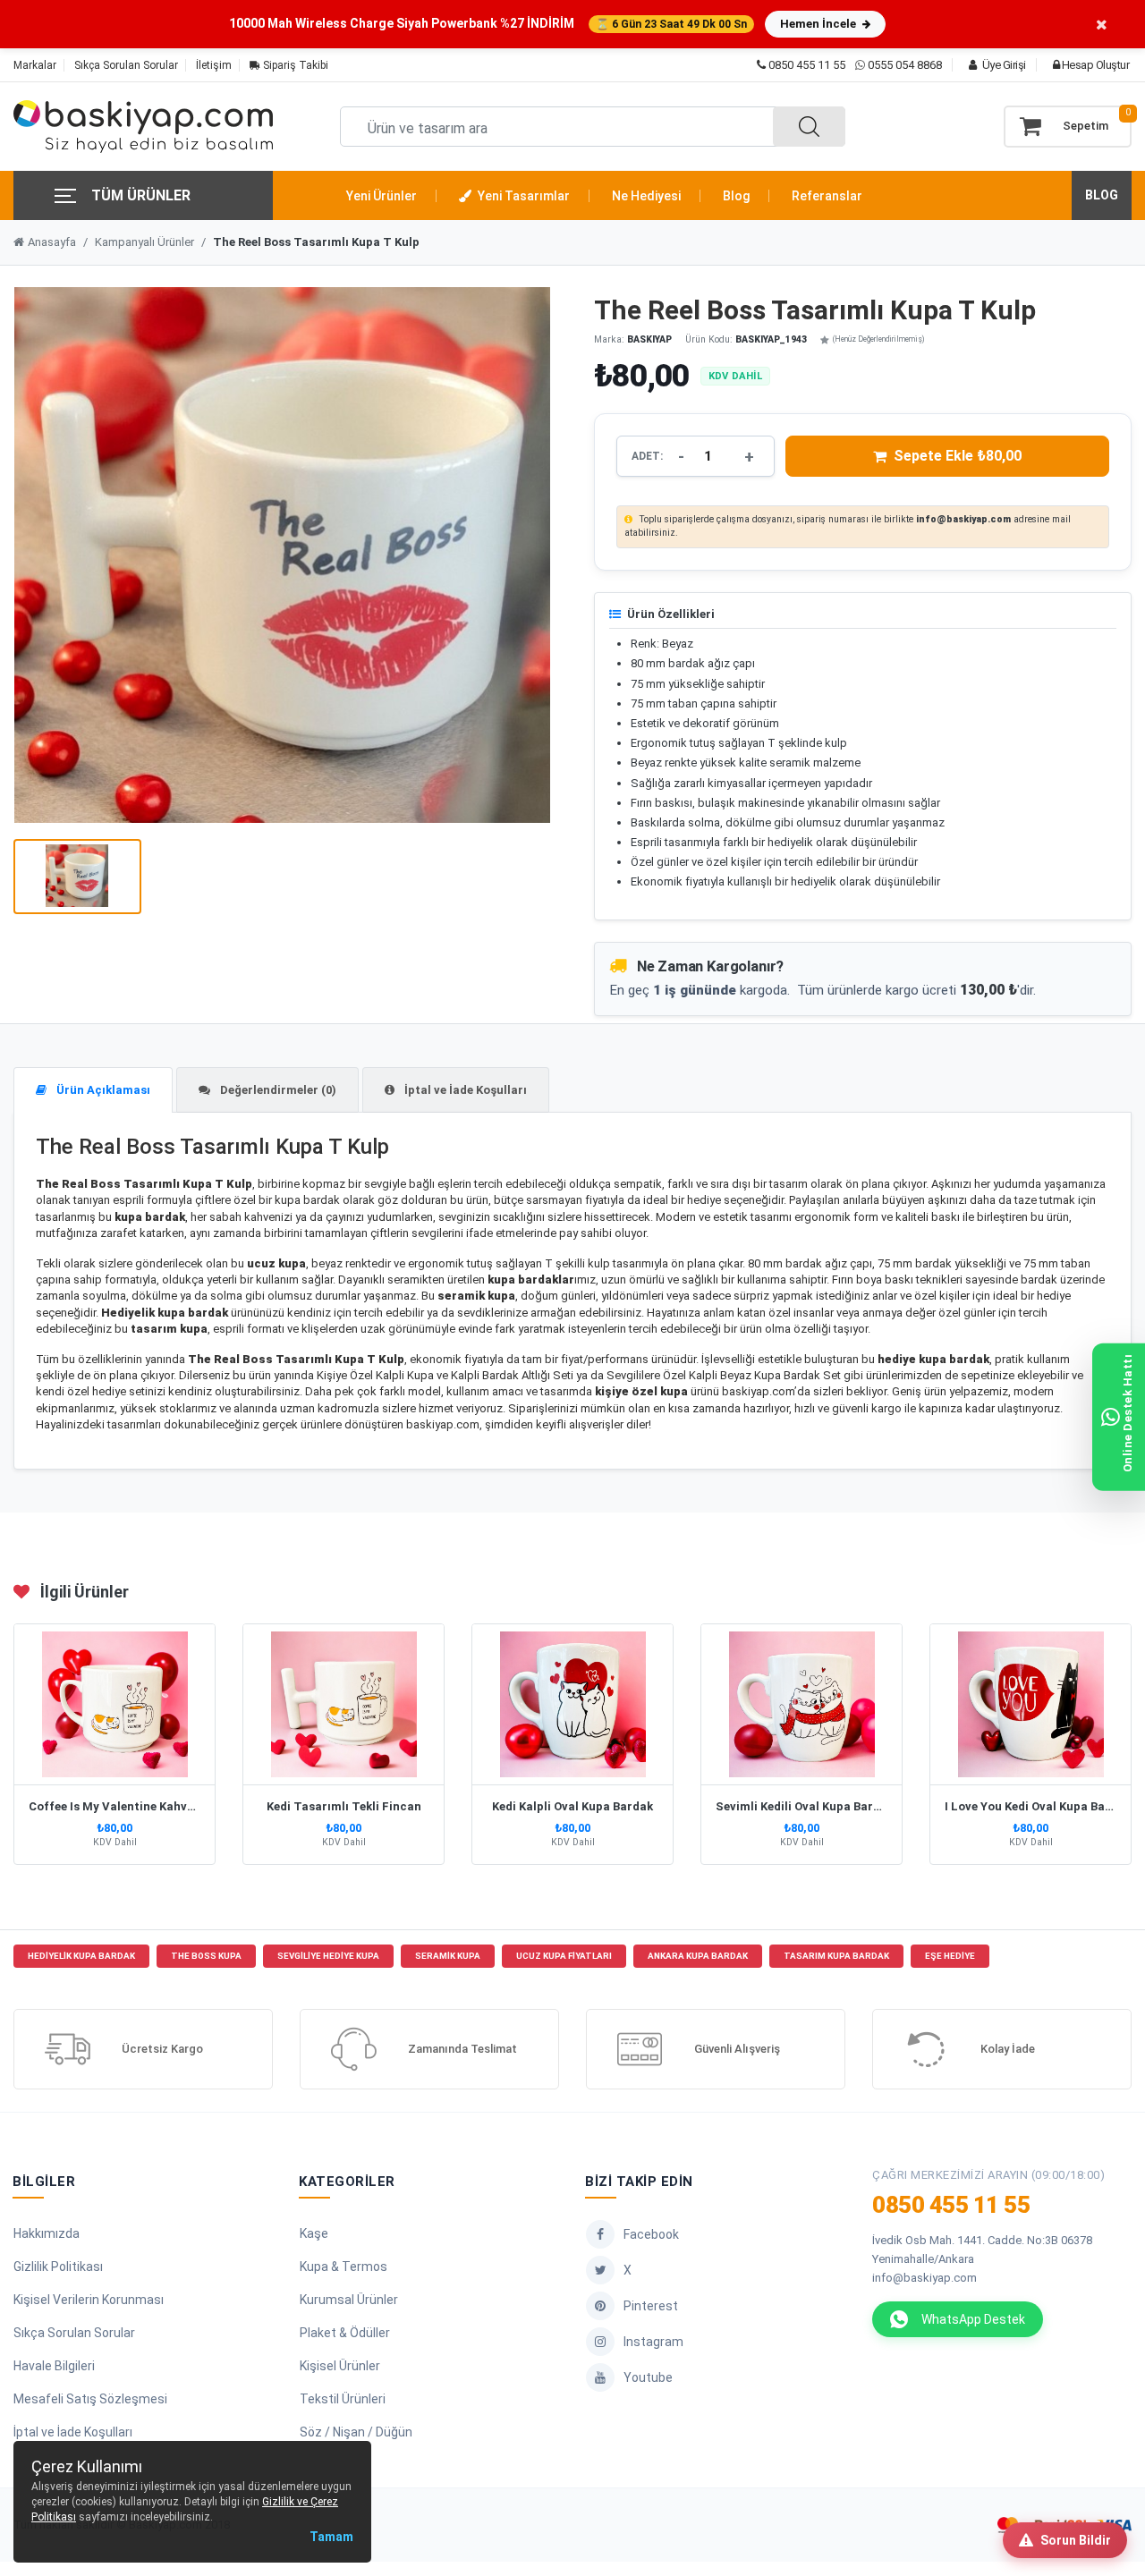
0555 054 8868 (905, 65)
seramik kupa (448, 1956)
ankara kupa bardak (698, 1956)
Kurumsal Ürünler (349, 2300)
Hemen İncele (819, 24)
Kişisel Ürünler (340, 2366)
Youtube (648, 2377)
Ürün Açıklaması (102, 1090)
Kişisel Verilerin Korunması (89, 2300)
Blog (736, 196)
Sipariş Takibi (294, 65)
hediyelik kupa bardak (81, 1956)
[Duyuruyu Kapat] (1102, 24)
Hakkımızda (47, 2233)
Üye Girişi (1003, 65)
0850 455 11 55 (806, 65)
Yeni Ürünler (382, 196)
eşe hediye (950, 1956)
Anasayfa (52, 242)
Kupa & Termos (343, 2267)
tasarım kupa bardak (836, 1956)
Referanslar (827, 196)
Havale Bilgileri (54, 2366)
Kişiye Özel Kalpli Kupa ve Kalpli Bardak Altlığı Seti (445, 1375)
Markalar (35, 65)
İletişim (214, 65)
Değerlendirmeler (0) (277, 1090)
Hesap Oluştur (1094, 65)
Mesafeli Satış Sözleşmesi (90, 2399)
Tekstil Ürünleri (343, 2399)
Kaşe (314, 2233)
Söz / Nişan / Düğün (356, 2432)
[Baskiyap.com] (143, 127)
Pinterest (651, 2306)
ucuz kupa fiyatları (564, 1956)
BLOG (1102, 195)
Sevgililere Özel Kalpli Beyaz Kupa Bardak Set (724, 1375)
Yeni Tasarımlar (522, 196)
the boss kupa (206, 1956)
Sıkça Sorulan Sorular (126, 65)
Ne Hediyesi (646, 196)
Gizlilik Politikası (58, 2267)
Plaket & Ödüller (345, 2333)
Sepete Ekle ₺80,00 (958, 456)
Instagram (653, 2342)
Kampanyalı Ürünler (144, 242)
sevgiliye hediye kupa (328, 1956)
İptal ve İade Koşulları (464, 1090)
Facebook (651, 2234)
